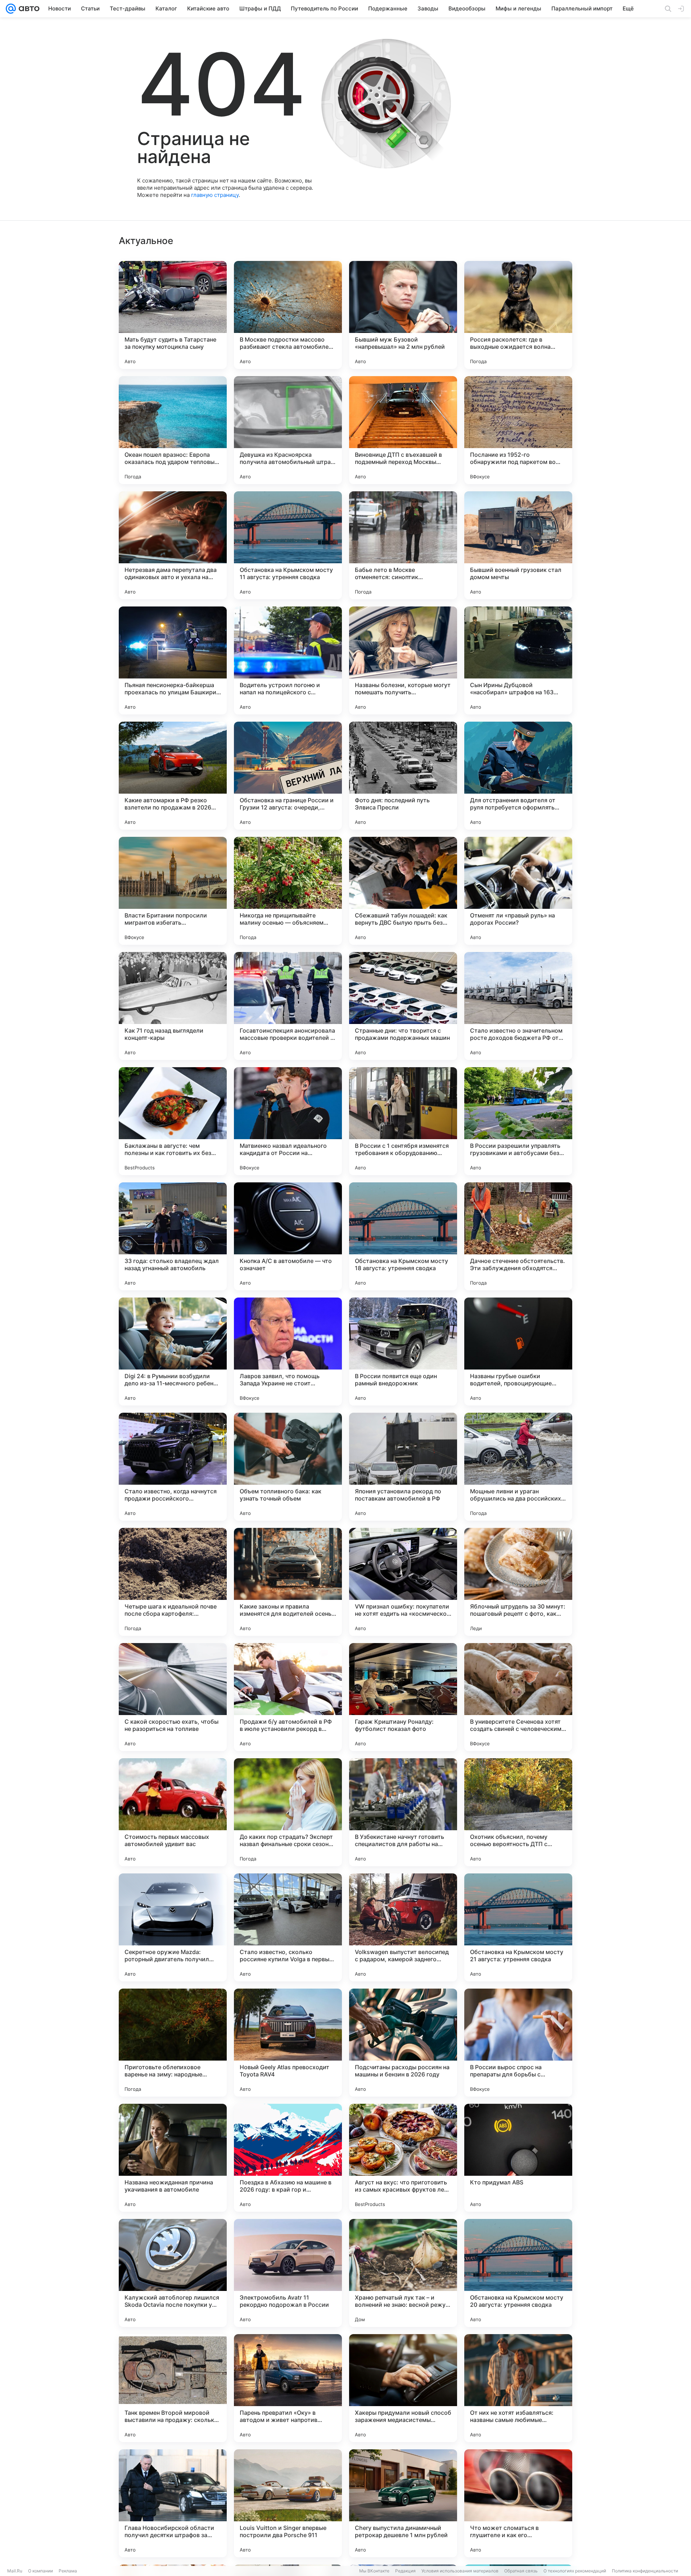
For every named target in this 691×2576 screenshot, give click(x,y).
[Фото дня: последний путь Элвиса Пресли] (403, 776)
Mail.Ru (15, 2571)
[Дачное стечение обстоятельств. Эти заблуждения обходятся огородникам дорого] (518, 1236)
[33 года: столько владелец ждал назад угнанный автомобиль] (173, 1236)
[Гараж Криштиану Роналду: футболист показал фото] (403, 1697)
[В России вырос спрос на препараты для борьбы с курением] (518, 2043)
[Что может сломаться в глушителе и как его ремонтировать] (518, 2503)
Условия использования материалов (460, 2571)
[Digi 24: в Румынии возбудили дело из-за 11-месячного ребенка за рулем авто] (173, 1352)
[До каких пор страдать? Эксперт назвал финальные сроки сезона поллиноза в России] (288, 1812)
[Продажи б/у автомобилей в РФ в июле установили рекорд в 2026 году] (288, 1697)
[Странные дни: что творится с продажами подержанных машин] (403, 1006)
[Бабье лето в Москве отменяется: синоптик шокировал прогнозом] (403, 545)
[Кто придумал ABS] (518, 2158)
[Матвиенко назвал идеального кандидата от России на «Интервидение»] (288, 1121)
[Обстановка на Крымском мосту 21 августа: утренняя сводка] (518, 1927)
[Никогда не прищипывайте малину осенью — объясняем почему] (288, 891)
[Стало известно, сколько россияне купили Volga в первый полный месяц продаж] (288, 1927)
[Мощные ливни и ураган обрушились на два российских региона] (518, 1467)
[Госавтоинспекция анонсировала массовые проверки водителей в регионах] (288, 1006)
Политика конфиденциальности (645, 2571)
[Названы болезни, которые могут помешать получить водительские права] (403, 660)
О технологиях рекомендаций (575, 2571)
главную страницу (215, 195)
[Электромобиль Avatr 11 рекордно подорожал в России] (288, 2273)
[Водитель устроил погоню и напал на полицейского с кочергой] (288, 660)
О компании (40, 2571)
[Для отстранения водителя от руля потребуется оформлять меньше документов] (518, 776)
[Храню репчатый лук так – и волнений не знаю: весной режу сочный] (403, 2273)
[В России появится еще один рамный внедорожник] (403, 1352)
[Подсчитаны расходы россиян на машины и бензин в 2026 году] (403, 2043)
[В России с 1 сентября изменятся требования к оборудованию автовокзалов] (403, 1121)
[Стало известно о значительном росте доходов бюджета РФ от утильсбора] (518, 1006)
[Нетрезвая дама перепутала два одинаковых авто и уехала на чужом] (173, 545)
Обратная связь (521, 2571)
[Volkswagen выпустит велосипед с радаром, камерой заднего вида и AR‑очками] (403, 1927)
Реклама (68, 2571)
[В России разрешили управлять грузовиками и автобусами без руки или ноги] (518, 1121)
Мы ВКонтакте (374, 2571)
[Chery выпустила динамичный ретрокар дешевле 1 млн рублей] (403, 2503)
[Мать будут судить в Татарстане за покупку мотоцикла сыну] (173, 315)
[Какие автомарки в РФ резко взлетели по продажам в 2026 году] (173, 776)
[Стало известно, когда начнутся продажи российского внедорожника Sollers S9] (173, 1467)
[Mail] (11, 9)
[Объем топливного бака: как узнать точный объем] (288, 1467)
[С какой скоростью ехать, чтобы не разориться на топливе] (173, 1697)
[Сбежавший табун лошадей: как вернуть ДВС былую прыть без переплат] (403, 891)
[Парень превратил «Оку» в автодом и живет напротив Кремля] (288, 2388)
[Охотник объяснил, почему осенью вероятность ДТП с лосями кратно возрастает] (518, 1812)
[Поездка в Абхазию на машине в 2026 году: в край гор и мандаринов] (288, 2158)
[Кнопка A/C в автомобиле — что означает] (288, 1236)
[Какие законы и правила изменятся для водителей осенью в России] (288, 1582)
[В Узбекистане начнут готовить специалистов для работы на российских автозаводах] (403, 1812)
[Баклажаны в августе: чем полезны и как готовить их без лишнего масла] (173, 1121)
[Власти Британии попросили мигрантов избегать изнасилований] (173, 891)
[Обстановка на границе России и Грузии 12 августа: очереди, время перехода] (288, 776)
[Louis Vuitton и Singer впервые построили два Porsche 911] (288, 2503)
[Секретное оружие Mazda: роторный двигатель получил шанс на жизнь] (173, 1927)
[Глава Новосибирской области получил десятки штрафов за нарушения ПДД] (173, 2503)
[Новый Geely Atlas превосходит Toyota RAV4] (288, 2043)
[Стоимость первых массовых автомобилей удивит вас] (173, 1812)
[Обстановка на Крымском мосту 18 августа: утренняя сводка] (403, 1236)
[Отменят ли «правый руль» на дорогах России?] (518, 891)
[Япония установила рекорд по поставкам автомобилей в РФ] (403, 1467)
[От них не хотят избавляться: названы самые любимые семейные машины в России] (518, 2388)
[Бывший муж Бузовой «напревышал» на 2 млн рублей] (403, 315)
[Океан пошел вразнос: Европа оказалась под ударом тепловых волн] (173, 430)
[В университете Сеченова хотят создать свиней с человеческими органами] (518, 1697)
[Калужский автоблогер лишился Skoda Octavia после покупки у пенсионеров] (173, 2273)
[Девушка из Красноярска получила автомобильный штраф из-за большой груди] (288, 430)
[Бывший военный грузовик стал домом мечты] (518, 545)
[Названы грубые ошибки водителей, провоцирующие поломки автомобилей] (518, 1352)
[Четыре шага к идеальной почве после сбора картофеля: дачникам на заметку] (173, 1582)
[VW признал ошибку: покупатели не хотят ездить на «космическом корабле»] (403, 1582)
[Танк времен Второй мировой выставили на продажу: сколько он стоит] (173, 2388)
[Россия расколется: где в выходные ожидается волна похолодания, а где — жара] (518, 315)
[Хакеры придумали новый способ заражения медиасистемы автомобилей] (403, 2388)
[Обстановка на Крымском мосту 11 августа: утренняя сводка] (288, 545)
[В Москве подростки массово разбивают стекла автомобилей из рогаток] (288, 315)
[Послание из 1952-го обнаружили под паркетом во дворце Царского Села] (518, 430)
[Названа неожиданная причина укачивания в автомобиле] (173, 2158)
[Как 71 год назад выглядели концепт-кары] (173, 1006)
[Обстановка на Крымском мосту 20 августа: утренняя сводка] (518, 2273)
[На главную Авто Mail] (28, 9)
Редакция (405, 2571)
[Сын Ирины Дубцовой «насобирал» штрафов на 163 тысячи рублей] (518, 660)
